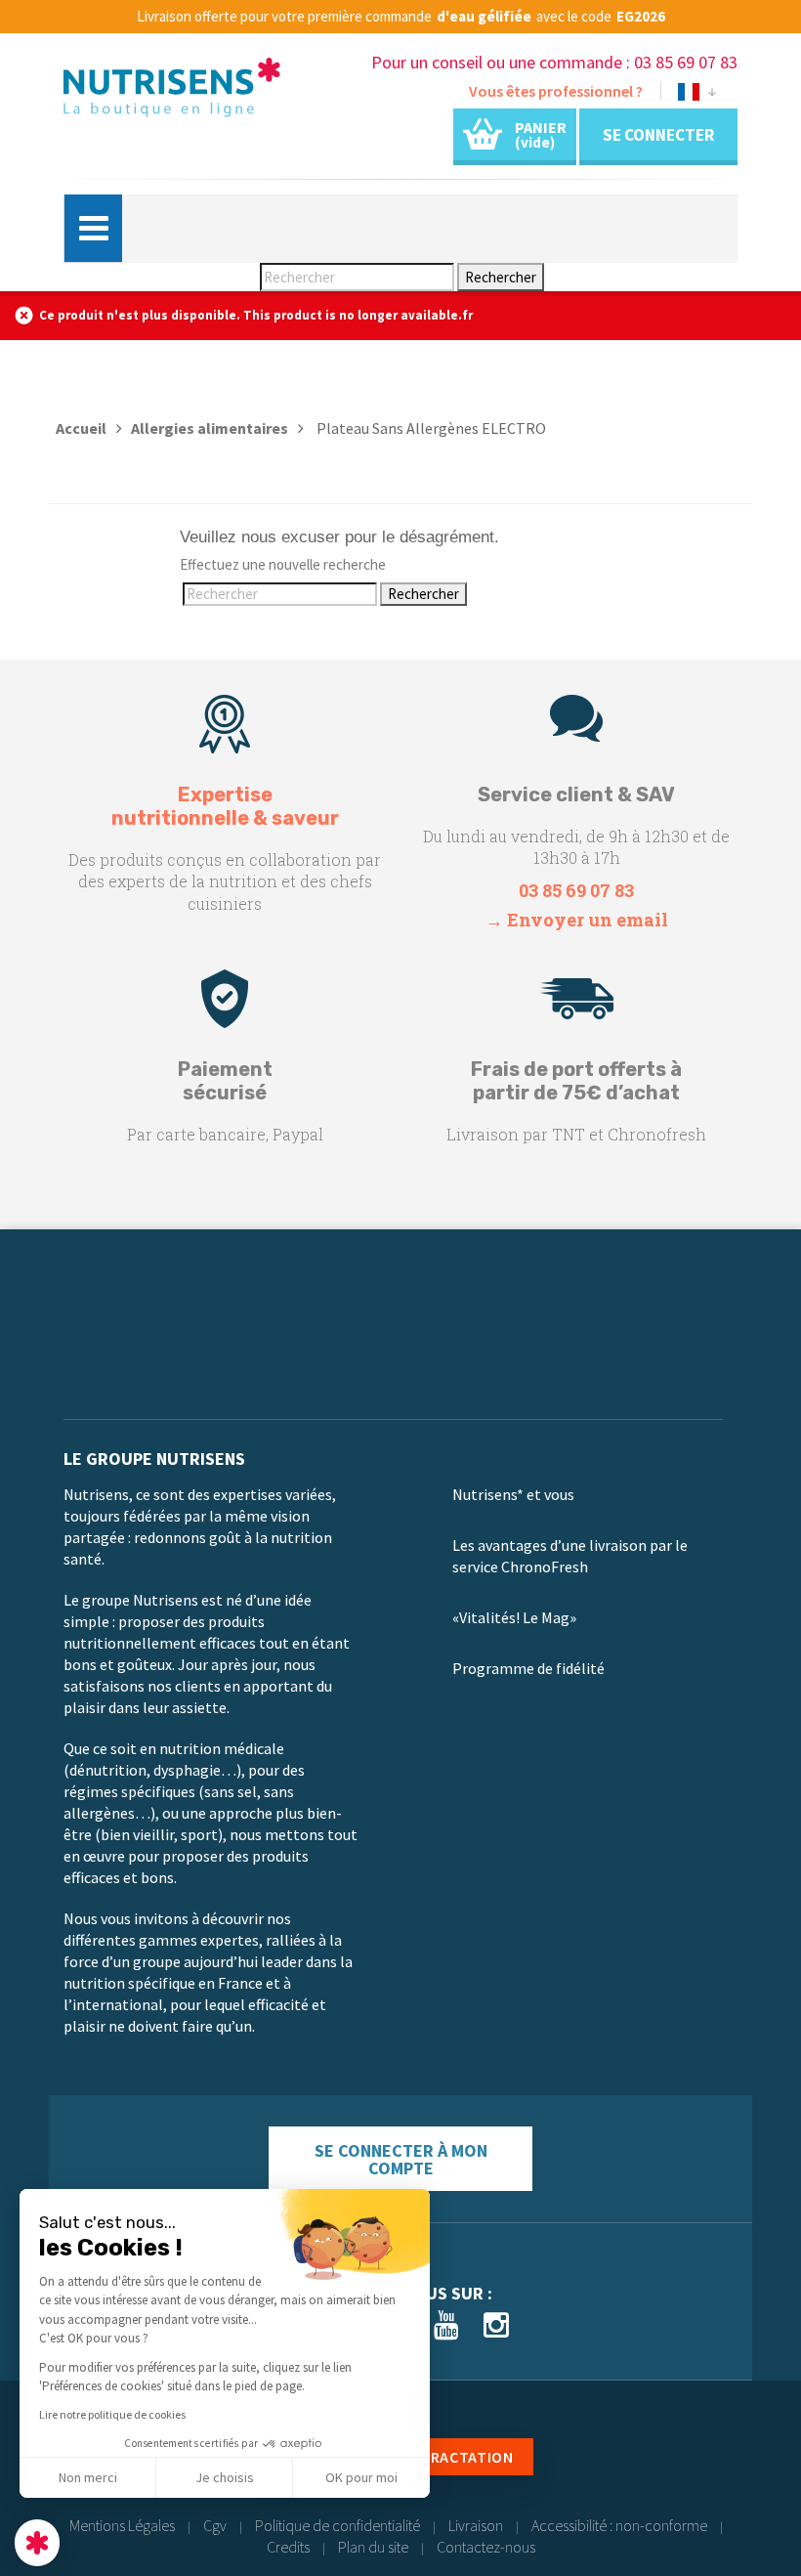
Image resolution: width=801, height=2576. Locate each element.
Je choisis (225, 2477)
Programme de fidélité (528, 1668)
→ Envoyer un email (577, 920)
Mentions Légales (122, 2525)
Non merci (88, 2477)
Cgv (215, 2525)
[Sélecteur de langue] (697, 95)
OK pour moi (361, 2477)
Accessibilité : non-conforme (619, 2525)
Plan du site (373, 2547)
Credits (288, 2547)
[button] (37, 2543)
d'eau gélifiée (484, 17)
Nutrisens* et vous (513, 1494)
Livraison (476, 2525)
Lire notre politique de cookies (112, 2414)
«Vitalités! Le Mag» (514, 1617)
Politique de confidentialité (337, 2525)
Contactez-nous (486, 2547)
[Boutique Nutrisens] (172, 92)
